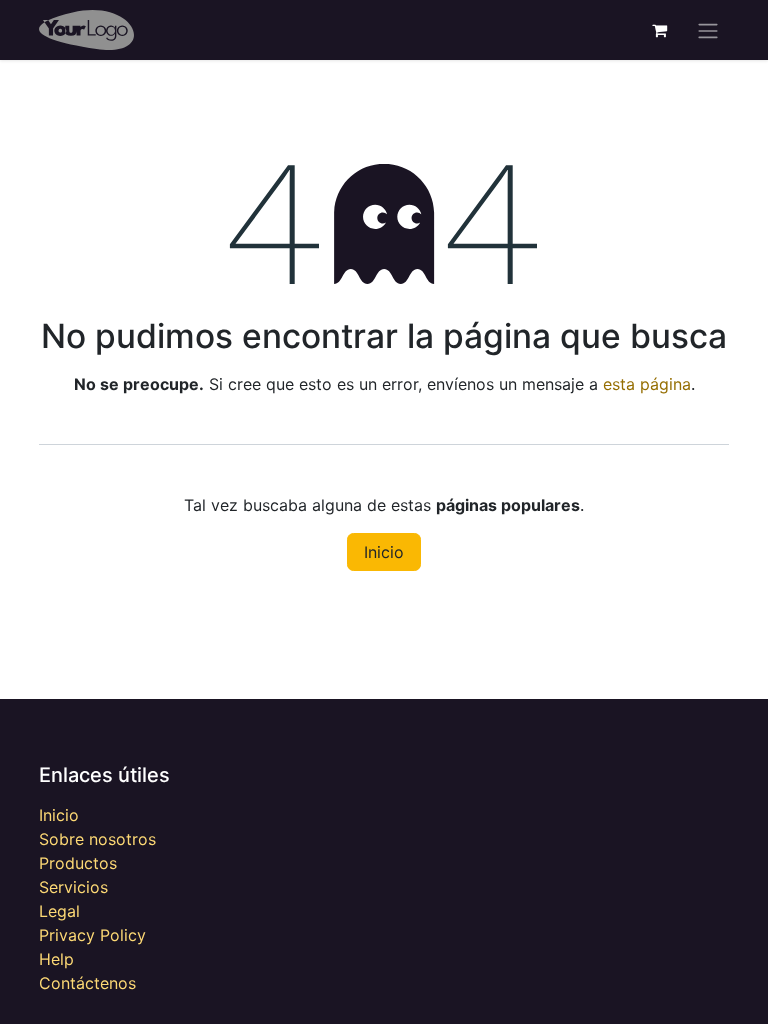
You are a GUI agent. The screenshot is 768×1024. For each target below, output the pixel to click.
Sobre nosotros (97, 839)
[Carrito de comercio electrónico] (659, 30)
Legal (59, 911)
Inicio (384, 552)
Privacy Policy (92, 935)
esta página (647, 384)
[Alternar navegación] (708, 30)
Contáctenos (87, 983)
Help (56, 959)
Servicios (73, 887)
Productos (78, 863)
